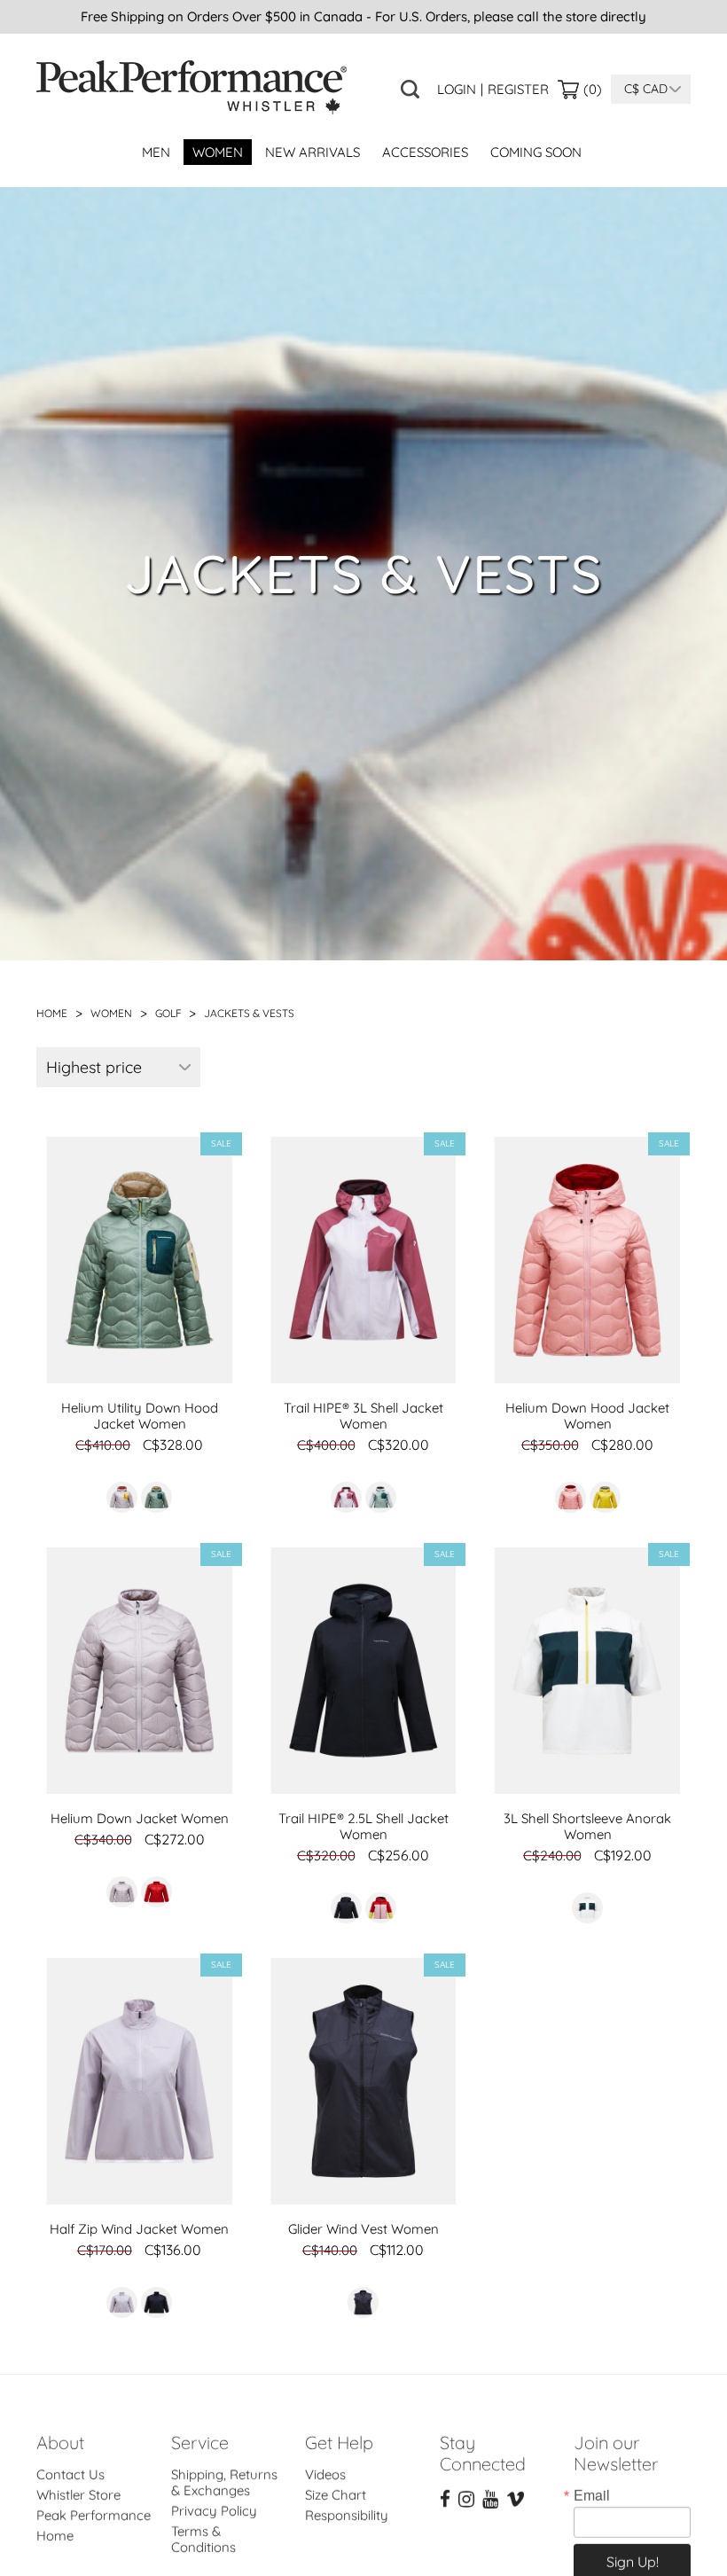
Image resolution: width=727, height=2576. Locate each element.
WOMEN (218, 152)
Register (518, 90)
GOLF (170, 1013)
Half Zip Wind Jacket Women (139, 2229)
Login (457, 90)
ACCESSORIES (425, 152)
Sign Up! (633, 2549)
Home (52, 1013)
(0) (593, 89)
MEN (156, 152)
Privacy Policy (214, 2498)
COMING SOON (536, 152)
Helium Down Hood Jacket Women (587, 1416)
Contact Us (70, 2461)
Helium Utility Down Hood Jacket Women (140, 1416)
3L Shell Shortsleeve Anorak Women (587, 1826)
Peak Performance (94, 2502)
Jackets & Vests (249, 1013)
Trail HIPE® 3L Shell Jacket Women (363, 1416)
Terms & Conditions (203, 2526)
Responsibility (347, 2502)
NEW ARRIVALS (313, 152)
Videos (325, 2461)
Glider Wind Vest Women (363, 2229)
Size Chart (336, 2482)
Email (592, 2482)
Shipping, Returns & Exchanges (224, 2469)
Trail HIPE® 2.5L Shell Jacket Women (363, 1826)
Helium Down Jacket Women (140, 1818)
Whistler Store (78, 2482)
